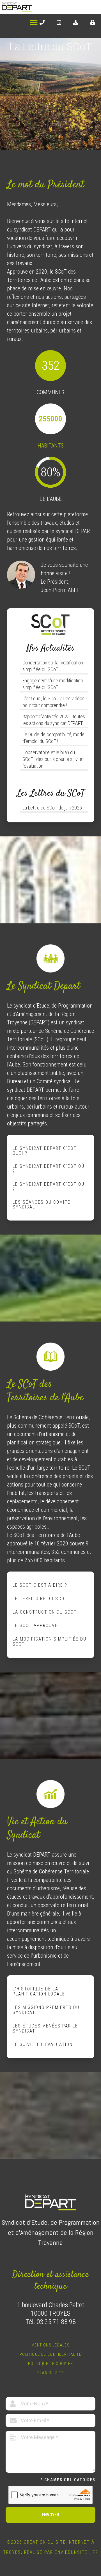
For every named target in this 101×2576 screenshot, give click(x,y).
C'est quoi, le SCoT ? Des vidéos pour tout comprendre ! (53, 702)
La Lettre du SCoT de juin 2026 (52, 808)
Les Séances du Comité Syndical (42, 1205)
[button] (6, 94)
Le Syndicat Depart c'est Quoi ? (45, 1151)
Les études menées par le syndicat (45, 2028)
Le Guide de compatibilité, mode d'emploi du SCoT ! (53, 738)
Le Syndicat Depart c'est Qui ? (49, 1187)
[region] (50, 94)
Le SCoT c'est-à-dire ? (40, 1585)
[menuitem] (42, 22)
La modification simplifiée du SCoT (50, 1642)
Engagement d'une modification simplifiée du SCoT (53, 684)
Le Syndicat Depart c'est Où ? (49, 1169)
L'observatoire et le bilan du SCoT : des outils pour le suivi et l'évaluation (53, 759)
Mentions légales (50, 2345)
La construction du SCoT (45, 1612)
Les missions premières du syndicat (46, 2010)
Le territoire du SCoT (40, 1599)
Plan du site (51, 2373)
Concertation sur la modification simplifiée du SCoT (53, 666)
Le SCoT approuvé (35, 1626)
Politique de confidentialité (50, 2354)
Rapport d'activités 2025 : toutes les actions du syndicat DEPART (54, 720)
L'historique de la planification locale (39, 1991)
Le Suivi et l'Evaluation (43, 2044)
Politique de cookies (51, 2364)
